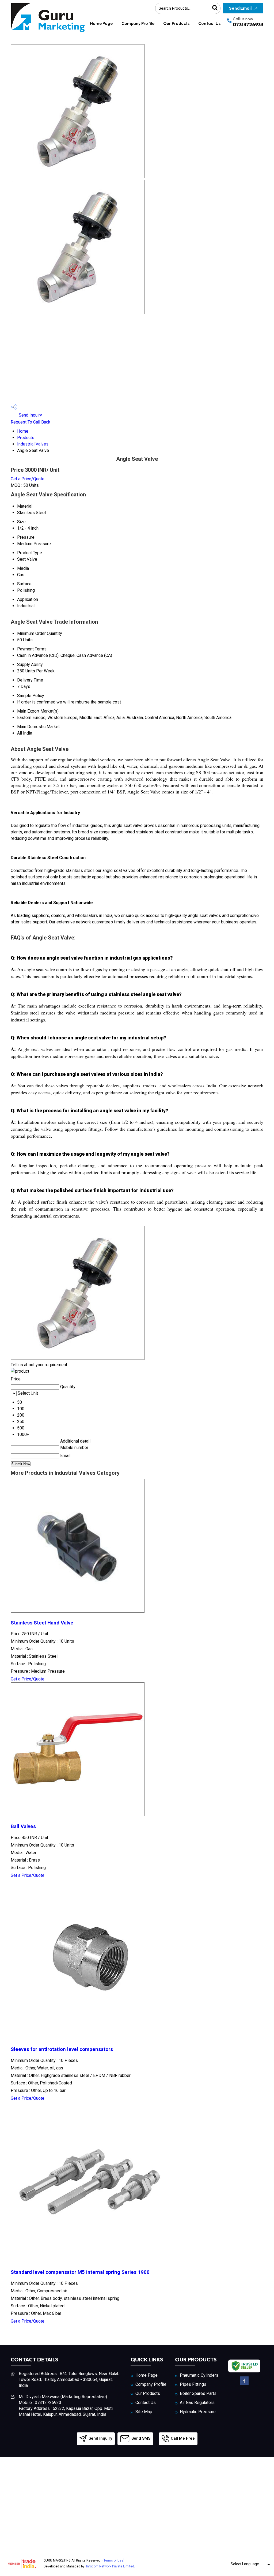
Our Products (176, 23)
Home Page (101, 23)
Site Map (144, 2412)
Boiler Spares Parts (198, 2393)
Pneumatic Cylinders (199, 2375)
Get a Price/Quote (28, 479)
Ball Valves (23, 1826)
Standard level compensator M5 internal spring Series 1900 (80, 2272)
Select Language (245, 2564)
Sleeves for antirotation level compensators (62, 2049)
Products (26, 438)
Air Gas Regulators (197, 2403)
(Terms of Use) (113, 2560)
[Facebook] (244, 2384)
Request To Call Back (31, 422)
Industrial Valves (33, 444)
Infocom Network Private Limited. (111, 2566)
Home (23, 431)
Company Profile (138, 23)
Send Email (240, 8)
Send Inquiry (30, 415)
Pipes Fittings (193, 2384)
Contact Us (209, 23)
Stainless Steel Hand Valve (42, 1623)
